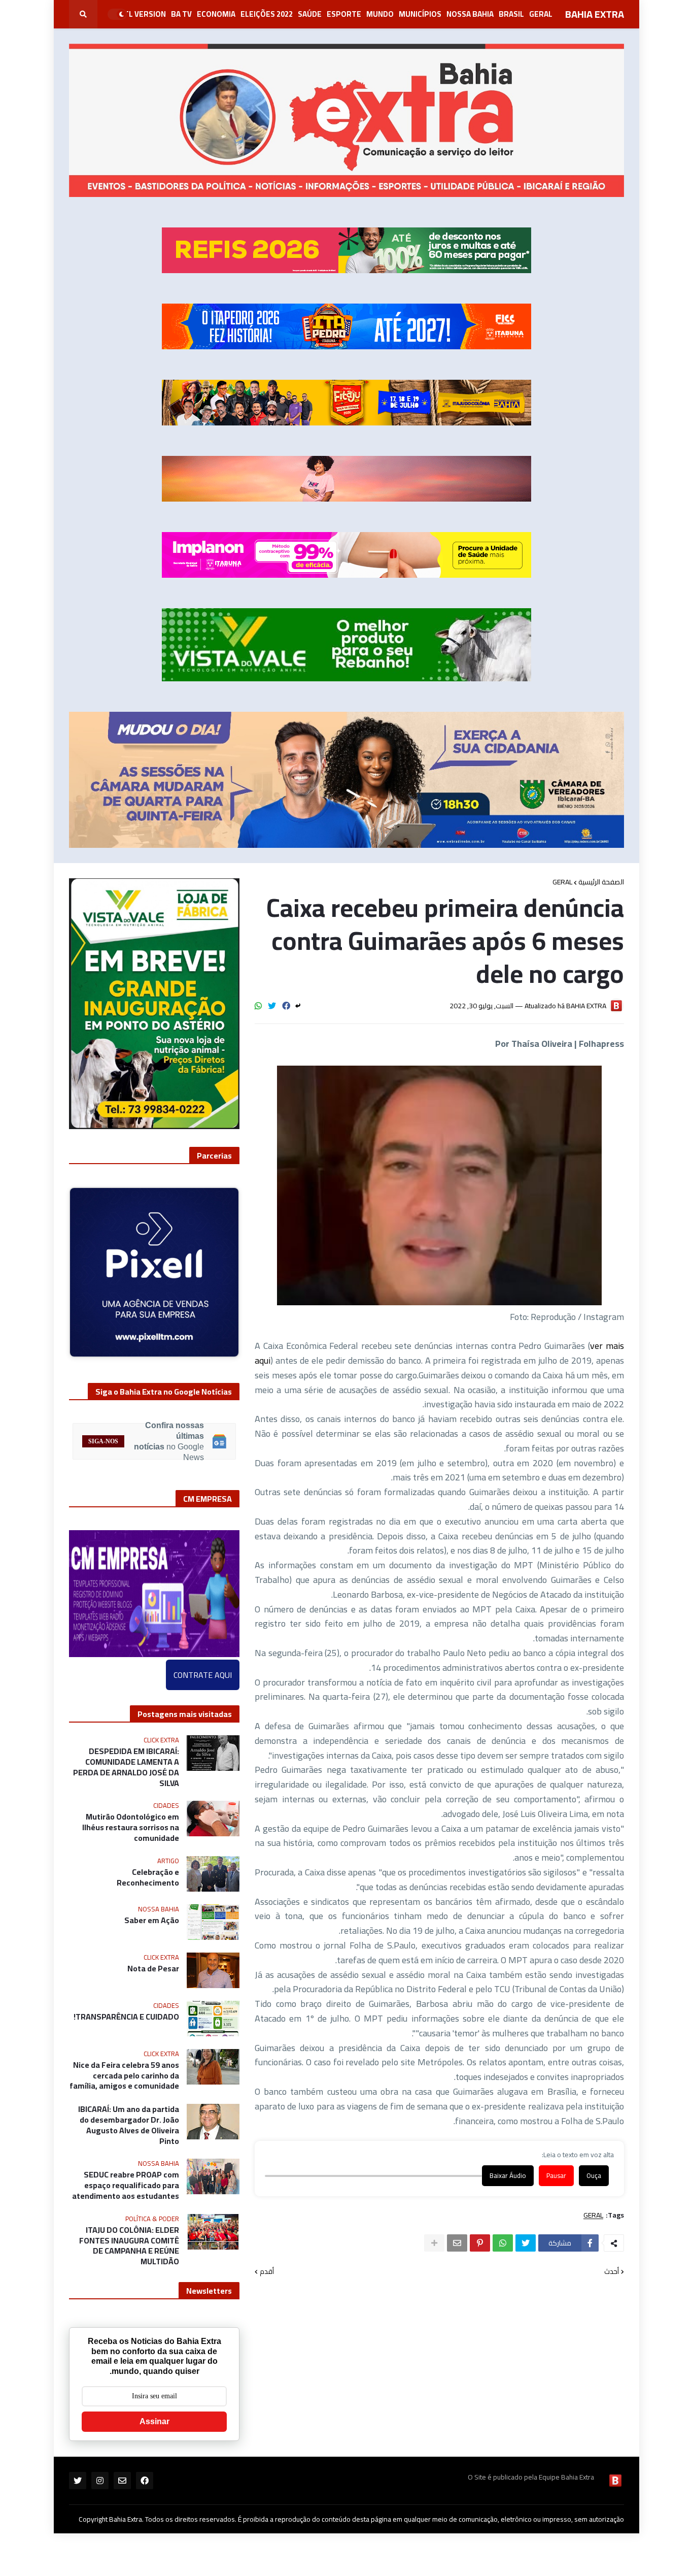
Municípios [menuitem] (420, 14)
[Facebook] (286, 1006)
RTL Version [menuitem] (142, 14)
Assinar (154, 2414)
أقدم (267, 2272)
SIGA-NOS (103, 1433)
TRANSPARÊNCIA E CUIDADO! (126, 2009)
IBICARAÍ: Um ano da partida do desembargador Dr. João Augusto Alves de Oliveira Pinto (129, 2117)
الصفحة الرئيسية (601, 882)
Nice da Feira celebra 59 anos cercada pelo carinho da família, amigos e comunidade (124, 2068)
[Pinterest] (480, 2243)
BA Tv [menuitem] (181, 14)
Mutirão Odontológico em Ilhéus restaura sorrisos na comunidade (131, 1820)
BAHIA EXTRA (595, 14)
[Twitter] (272, 1006)
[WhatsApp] (258, 1006)
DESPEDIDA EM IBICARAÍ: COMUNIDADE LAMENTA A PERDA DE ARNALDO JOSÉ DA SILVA (126, 1759)
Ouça (594, 2176)
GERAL (562, 882)
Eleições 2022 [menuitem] (267, 14)
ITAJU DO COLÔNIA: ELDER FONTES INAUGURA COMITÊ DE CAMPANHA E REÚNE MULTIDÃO (129, 2238)
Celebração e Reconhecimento (148, 1870)
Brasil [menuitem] (511, 14)
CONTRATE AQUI (203, 1667)
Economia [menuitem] (216, 14)
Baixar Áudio (508, 2176)
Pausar (556, 2176)
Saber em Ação (152, 1913)
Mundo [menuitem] (380, 14)
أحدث (612, 2272)
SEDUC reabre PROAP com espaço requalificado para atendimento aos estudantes (126, 2177)
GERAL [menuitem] (541, 14)
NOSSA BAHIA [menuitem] (470, 14)
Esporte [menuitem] (344, 14)
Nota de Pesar (153, 1961)
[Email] (457, 2243)
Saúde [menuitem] (310, 14)
